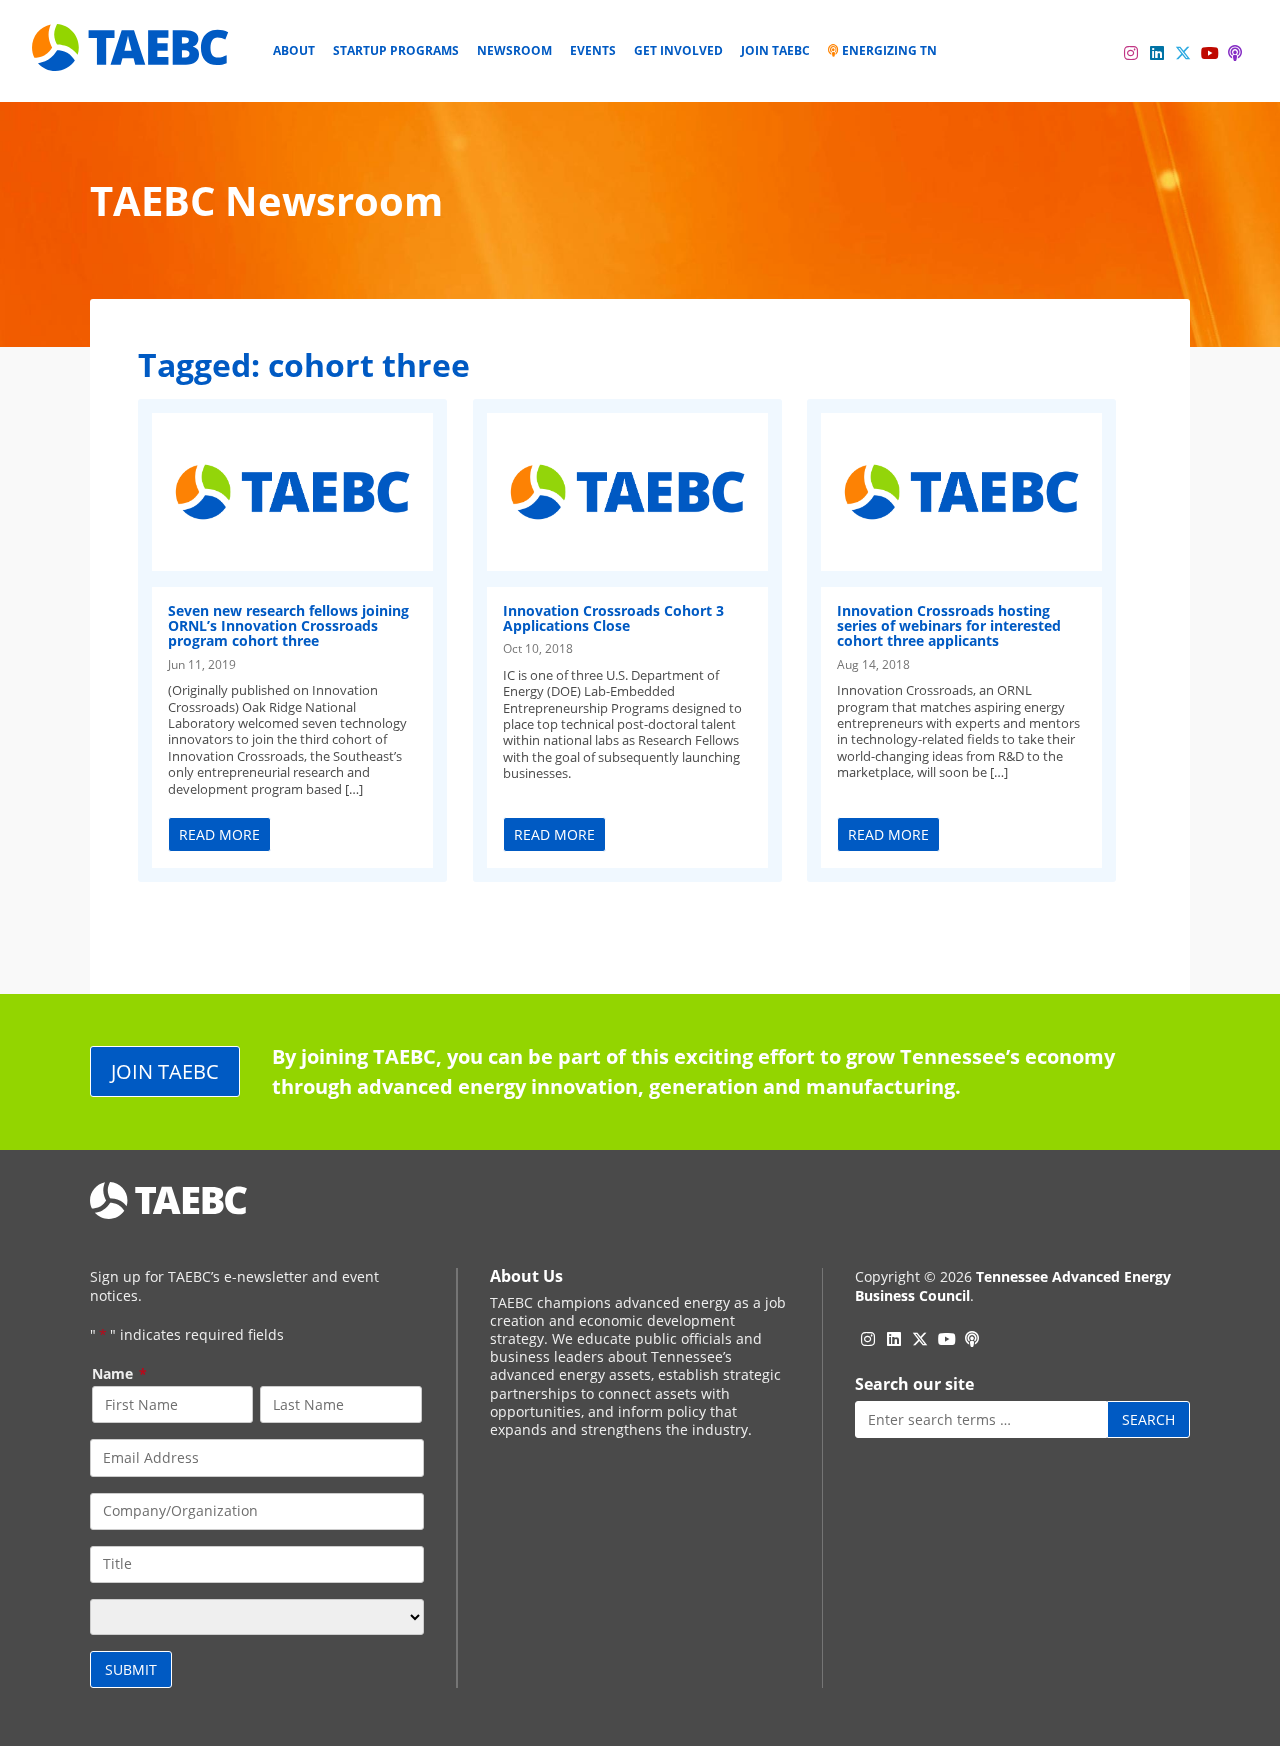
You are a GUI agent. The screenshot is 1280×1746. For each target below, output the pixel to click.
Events (593, 50)
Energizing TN (888, 50)
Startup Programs (396, 50)
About (294, 50)
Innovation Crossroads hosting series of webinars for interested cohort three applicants (949, 626)
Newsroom (514, 50)
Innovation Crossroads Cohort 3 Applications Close (613, 618)
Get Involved (678, 50)
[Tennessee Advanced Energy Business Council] (132, 55)
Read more (219, 834)
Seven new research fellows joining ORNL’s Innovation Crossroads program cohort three (288, 626)
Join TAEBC (775, 50)
